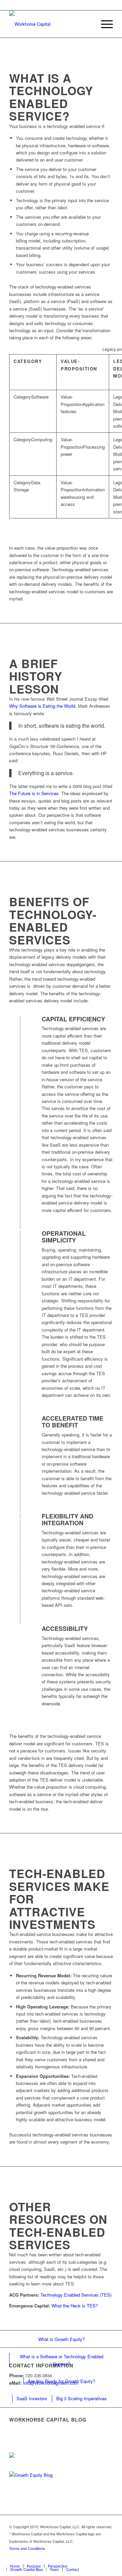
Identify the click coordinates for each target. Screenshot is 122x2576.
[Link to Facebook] (87, 2559)
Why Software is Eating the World (42, 706)
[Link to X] (67, 2559)
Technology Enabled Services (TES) (76, 2295)
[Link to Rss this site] (108, 2559)
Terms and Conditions (27, 2548)
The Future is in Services (34, 793)
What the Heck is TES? (75, 2306)
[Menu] (104, 24)
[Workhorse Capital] (51, 24)
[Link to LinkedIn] (77, 2559)
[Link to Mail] (98, 2559)
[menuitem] (104, 24)
